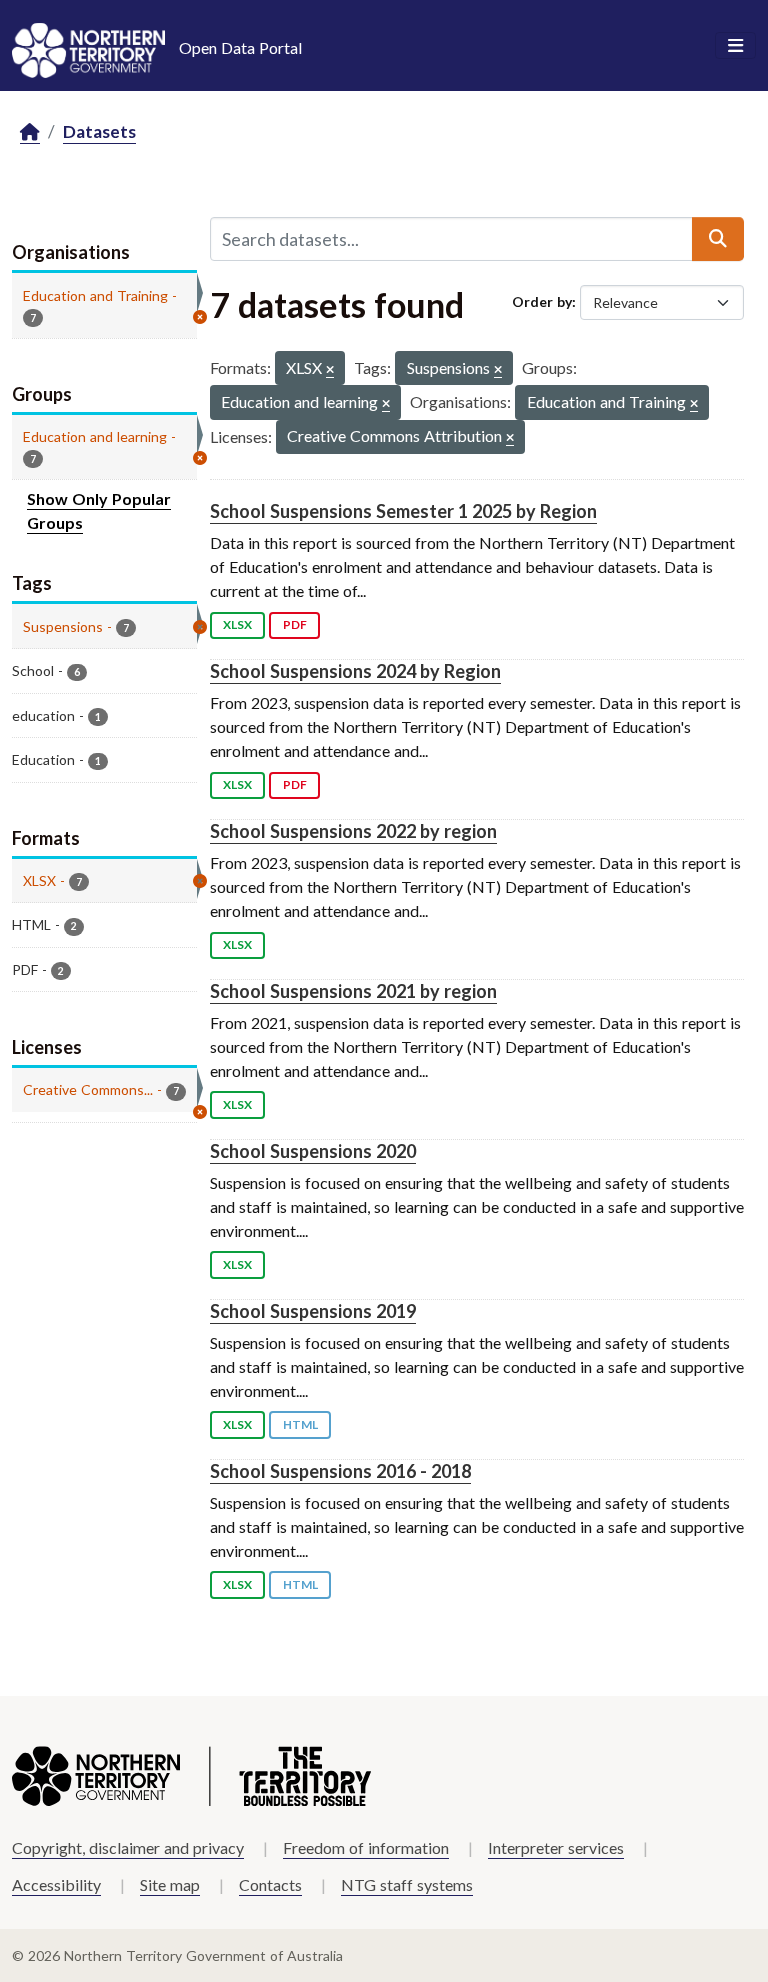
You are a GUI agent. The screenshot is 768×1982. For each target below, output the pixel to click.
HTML (300, 1424)
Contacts (270, 1884)
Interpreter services (556, 1847)
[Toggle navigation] (735, 46)
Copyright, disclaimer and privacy (128, 1847)
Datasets (99, 131)
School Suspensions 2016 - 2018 (340, 1471)
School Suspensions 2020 (313, 1151)
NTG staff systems (407, 1884)
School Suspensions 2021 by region (353, 991)
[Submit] (718, 239)
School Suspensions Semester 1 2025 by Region (403, 511)
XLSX (237, 624)
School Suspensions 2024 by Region (355, 671)
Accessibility (56, 1884)
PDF (295, 624)
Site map (170, 1884)
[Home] (30, 132)
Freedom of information (366, 1847)
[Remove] (330, 370)
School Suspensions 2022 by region (353, 831)
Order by (542, 301)
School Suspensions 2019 (313, 1311)
